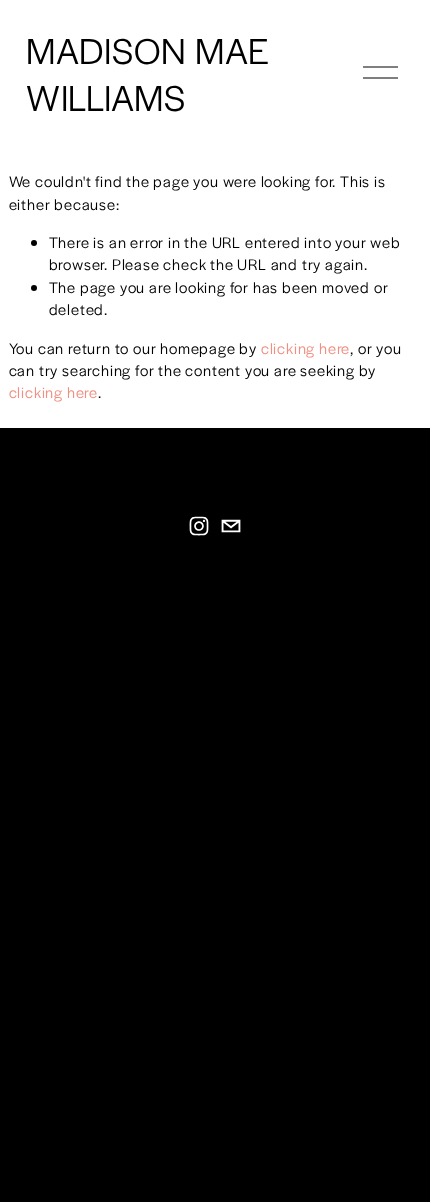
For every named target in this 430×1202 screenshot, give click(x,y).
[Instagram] (199, 526)
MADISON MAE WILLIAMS (148, 72)
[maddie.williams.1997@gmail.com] (231, 526)
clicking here (305, 347)
